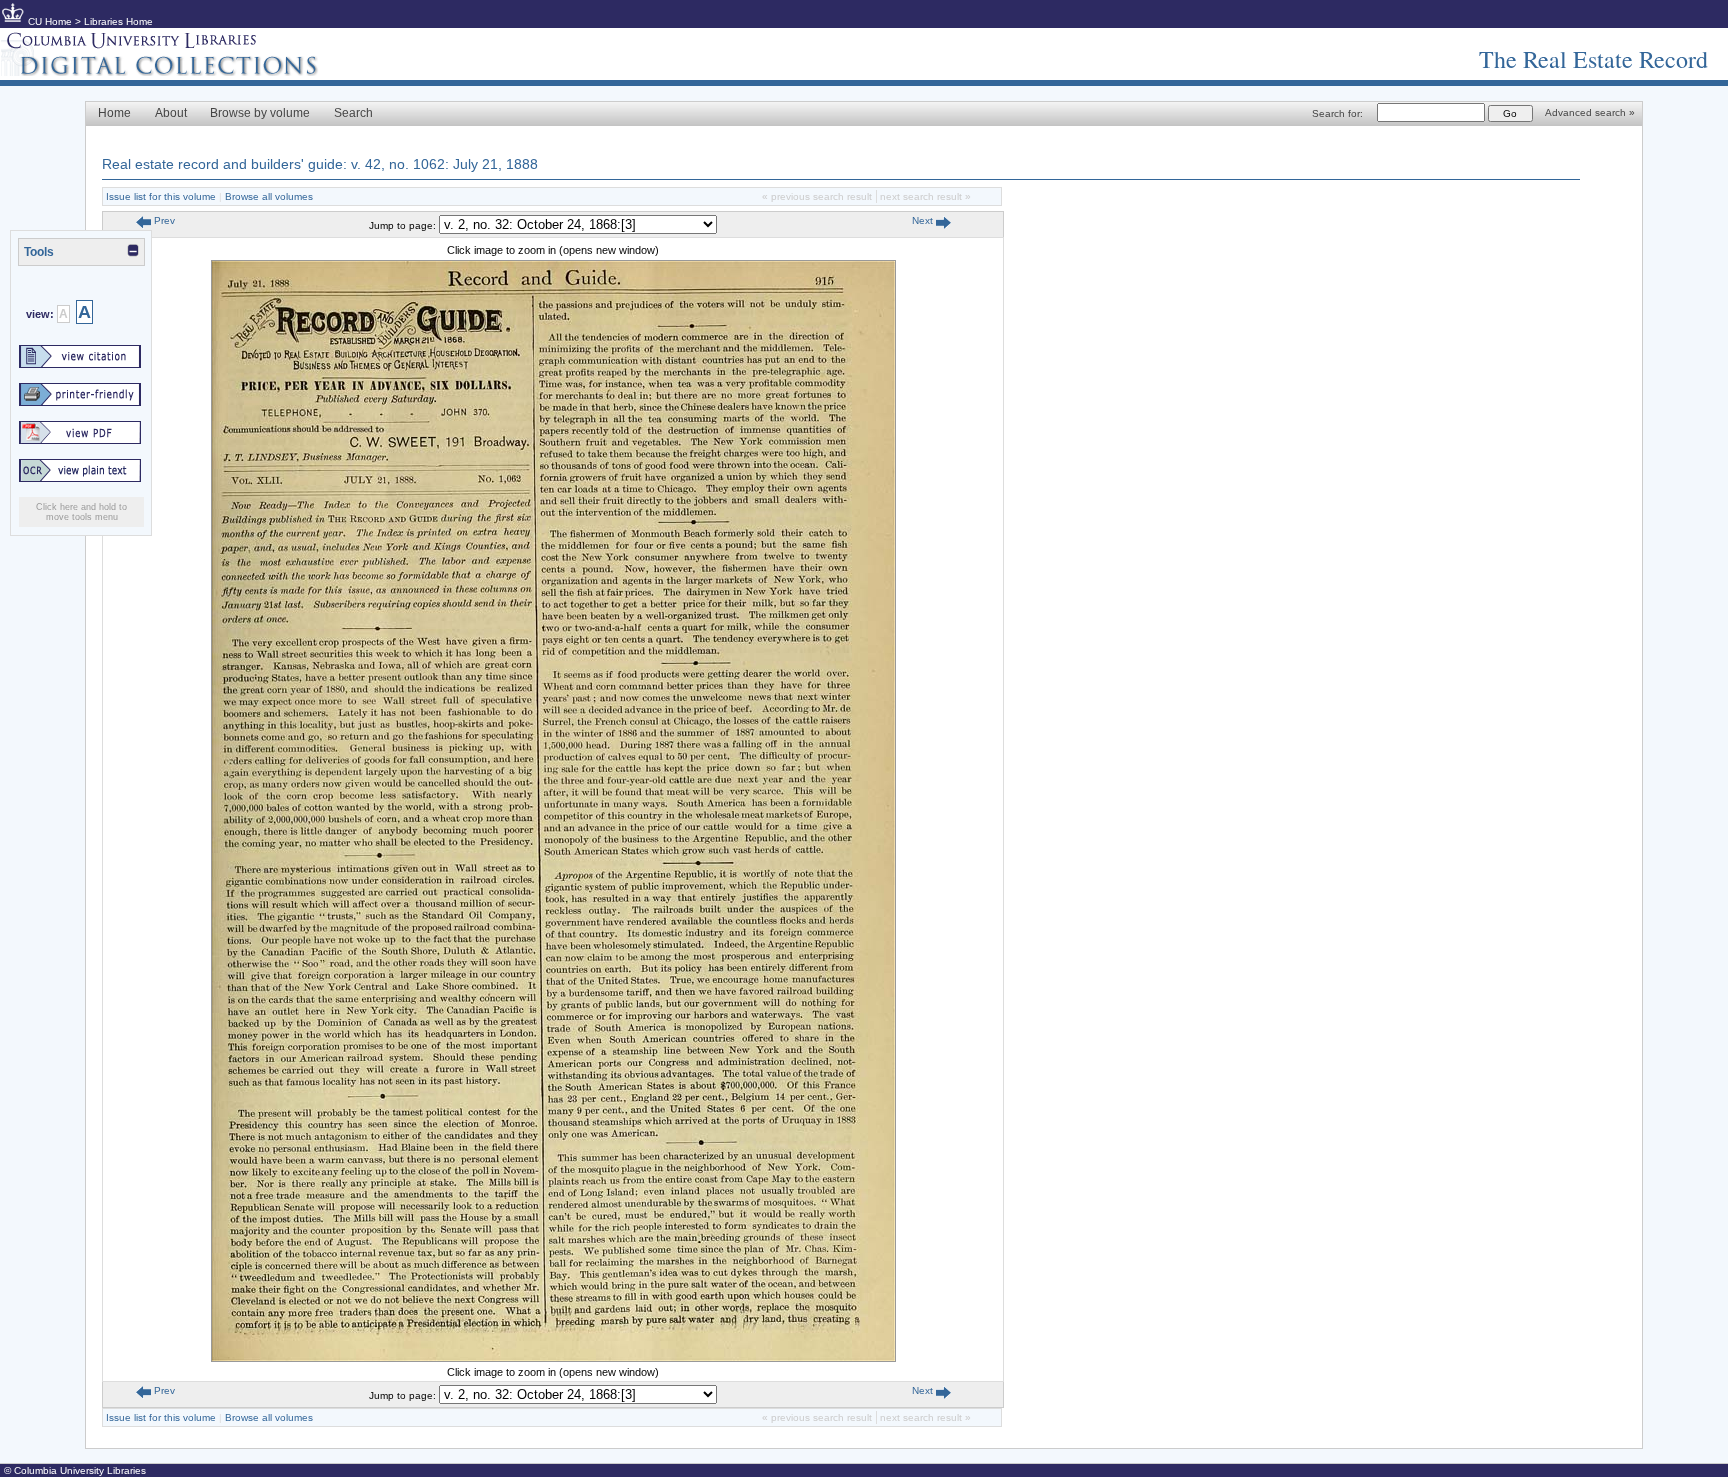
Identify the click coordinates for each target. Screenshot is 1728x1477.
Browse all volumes (269, 196)
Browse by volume (260, 113)
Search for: (1337, 113)
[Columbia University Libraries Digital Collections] (175, 72)
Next (924, 220)
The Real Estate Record (1593, 59)
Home (114, 113)
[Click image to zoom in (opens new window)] (553, 1358)
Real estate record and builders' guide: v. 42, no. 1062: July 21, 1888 (320, 164)
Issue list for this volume (161, 196)
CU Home (50, 21)
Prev (163, 220)
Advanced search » (1590, 112)
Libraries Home (118, 21)
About (171, 113)
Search (353, 113)
